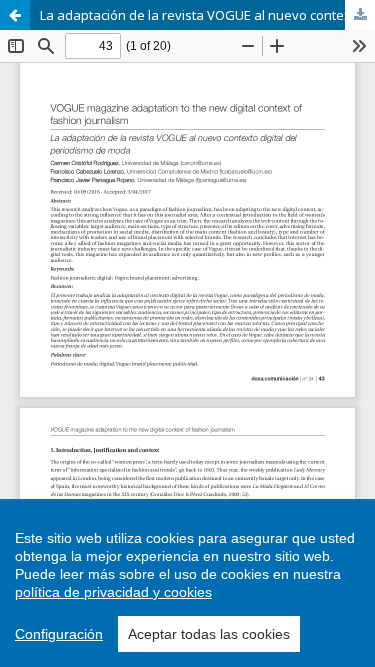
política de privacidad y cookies (113, 592)
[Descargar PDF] (360, 15)
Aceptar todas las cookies (209, 634)
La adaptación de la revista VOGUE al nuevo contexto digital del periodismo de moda (207, 15)
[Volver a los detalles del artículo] (15, 15)
